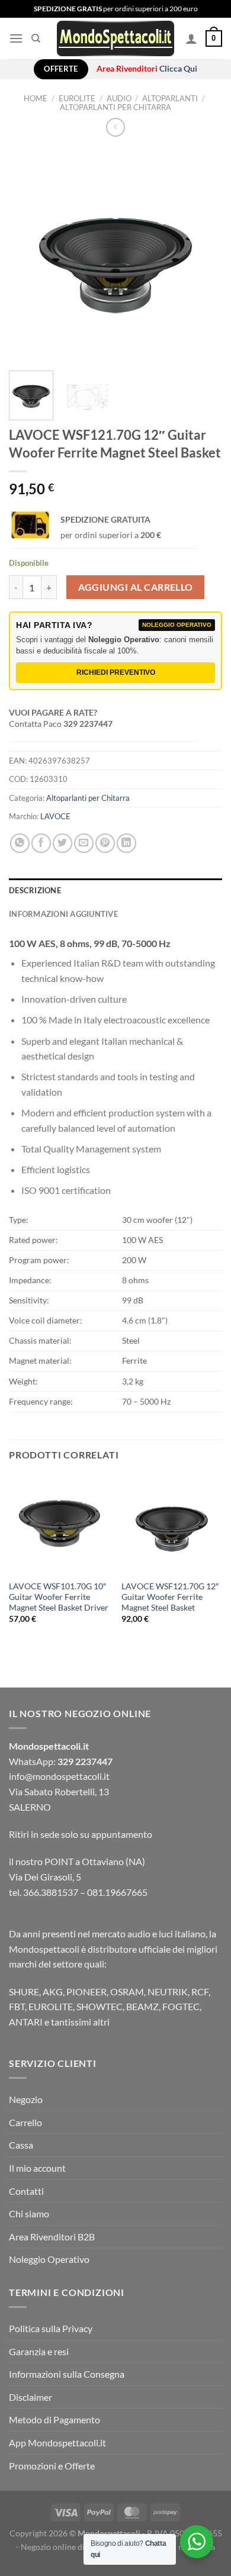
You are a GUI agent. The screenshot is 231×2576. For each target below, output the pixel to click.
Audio (119, 98)
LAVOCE (55, 816)
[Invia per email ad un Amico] (84, 843)
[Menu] (16, 38)
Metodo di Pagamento (54, 2419)
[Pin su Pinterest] (105, 843)
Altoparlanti (170, 98)
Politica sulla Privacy (51, 2328)
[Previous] (28, 255)
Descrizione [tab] (35, 890)
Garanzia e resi (39, 2351)
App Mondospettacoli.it (57, 2443)
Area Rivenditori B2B (52, 2237)
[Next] (203, 255)
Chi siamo (29, 2213)
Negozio (26, 2099)
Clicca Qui (178, 69)
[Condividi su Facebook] (41, 843)
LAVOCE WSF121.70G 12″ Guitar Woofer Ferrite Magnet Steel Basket (170, 1597)
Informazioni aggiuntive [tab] (63, 914)
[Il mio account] (191, 38)
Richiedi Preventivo (116, 672)
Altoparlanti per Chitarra (115, 107)
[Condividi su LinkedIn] (126, 843)
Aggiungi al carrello (136, 587)
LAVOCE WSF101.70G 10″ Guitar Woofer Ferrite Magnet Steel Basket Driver (59, 1597)
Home (36, 98)
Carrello (25, 2122)
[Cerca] (36, 38)
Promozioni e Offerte (52, 2466)
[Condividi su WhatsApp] (20, 843)
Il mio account (37, 2168)
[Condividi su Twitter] (62, 843)
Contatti (26, 2191)
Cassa (21, 2145)
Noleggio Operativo (49, 2259)
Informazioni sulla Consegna (67, 2374)
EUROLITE (77, 98)
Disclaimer (31, 2397)
